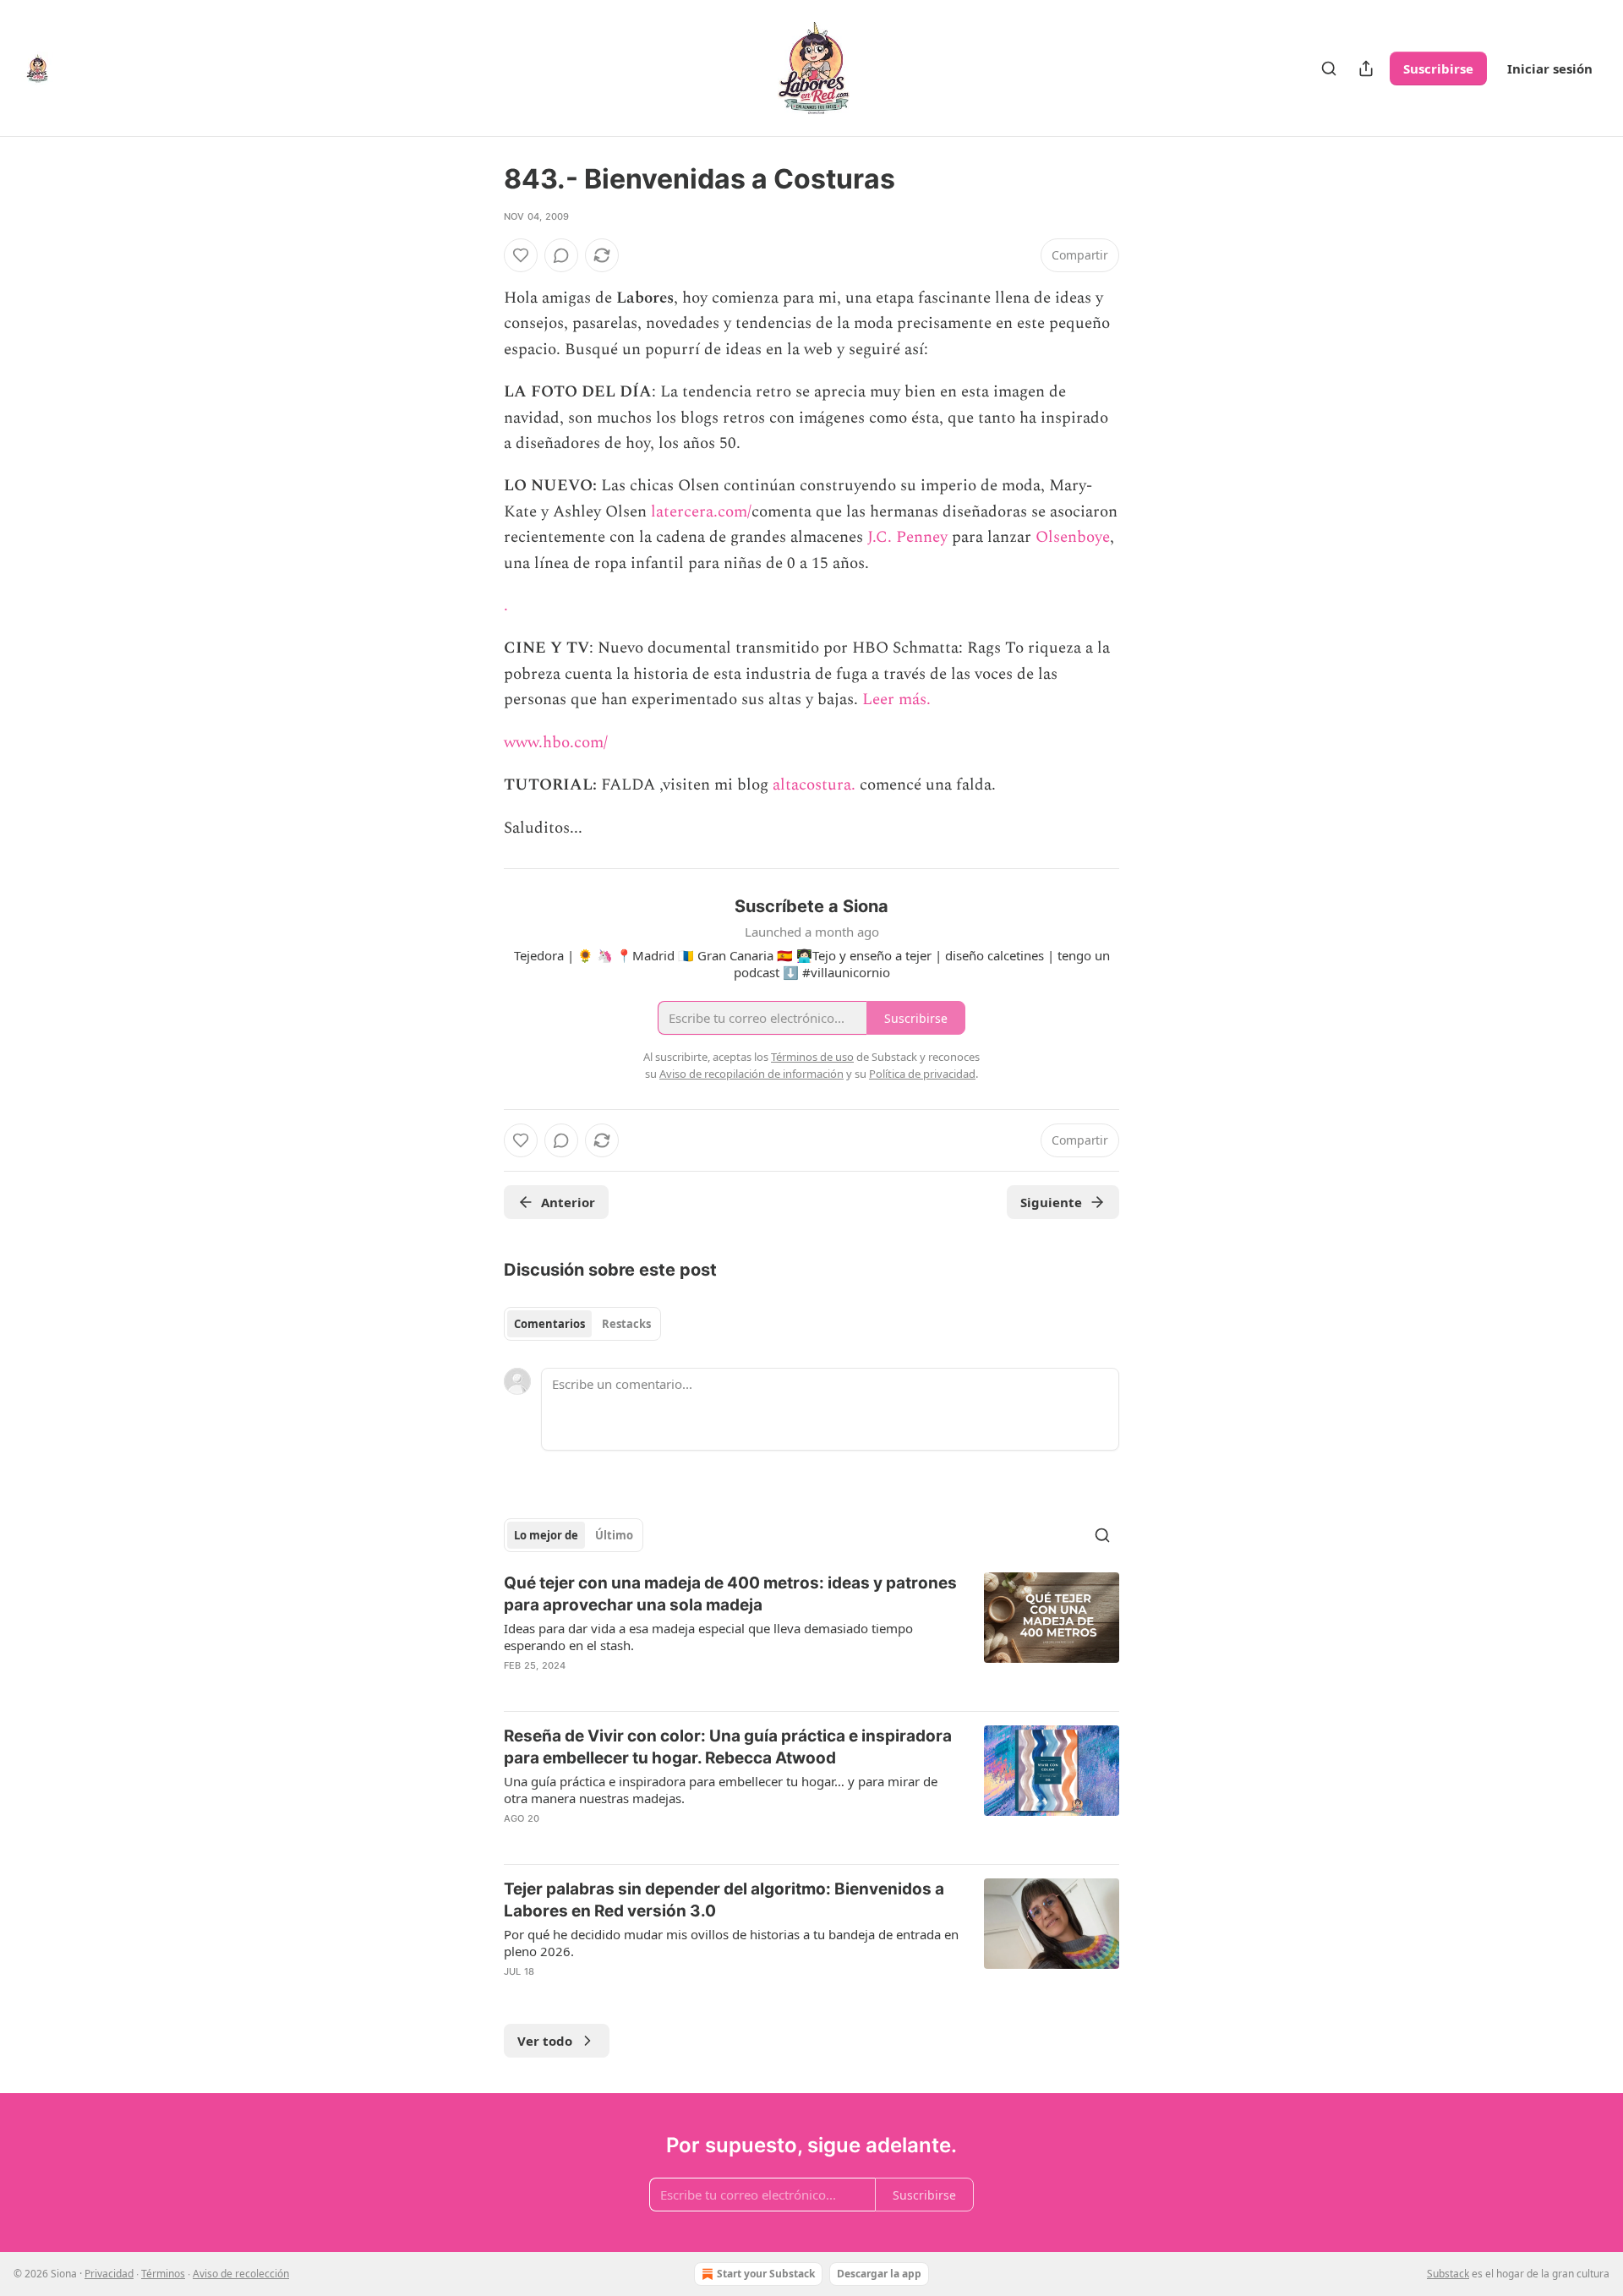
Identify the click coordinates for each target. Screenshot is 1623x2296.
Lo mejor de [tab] (546, 1535)
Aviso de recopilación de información (751, 1074)
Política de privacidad (922, 1074)
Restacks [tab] (626, 1324)
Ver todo (545, 2041)
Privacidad (109, 2274)
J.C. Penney (907, 537)
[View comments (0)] (561, 255)
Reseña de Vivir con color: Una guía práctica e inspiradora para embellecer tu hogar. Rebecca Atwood (728, 1747)
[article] (811, 1635)
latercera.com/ (701, 512)
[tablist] (582, 1324)
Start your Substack (766, 2274)
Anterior (568, 1202)
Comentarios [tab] (549, 1324)
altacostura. (814, 785)
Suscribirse (1438, 68)
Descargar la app (879, 2274)
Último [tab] (614, 1535)
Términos (163, 2274)
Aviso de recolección (241, 2274)
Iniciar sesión (1550, 68)
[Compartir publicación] (1366, 68)
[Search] (1329, 68)
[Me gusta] (521, 255)
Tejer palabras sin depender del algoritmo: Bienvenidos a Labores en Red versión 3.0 (724, 1900)
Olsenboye (1073, 537)
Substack (1448, 2274)
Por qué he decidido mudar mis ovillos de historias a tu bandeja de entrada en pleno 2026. (731, 1943)
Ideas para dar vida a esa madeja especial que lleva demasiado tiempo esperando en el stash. (708, 1637)
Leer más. (896, 700)
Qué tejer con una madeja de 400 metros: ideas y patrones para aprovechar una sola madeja (730, 1594)
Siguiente (1051, 1202)
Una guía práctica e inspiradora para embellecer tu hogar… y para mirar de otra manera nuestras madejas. (721, 1790)
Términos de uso (812, 1057)
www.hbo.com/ (556, 743)
